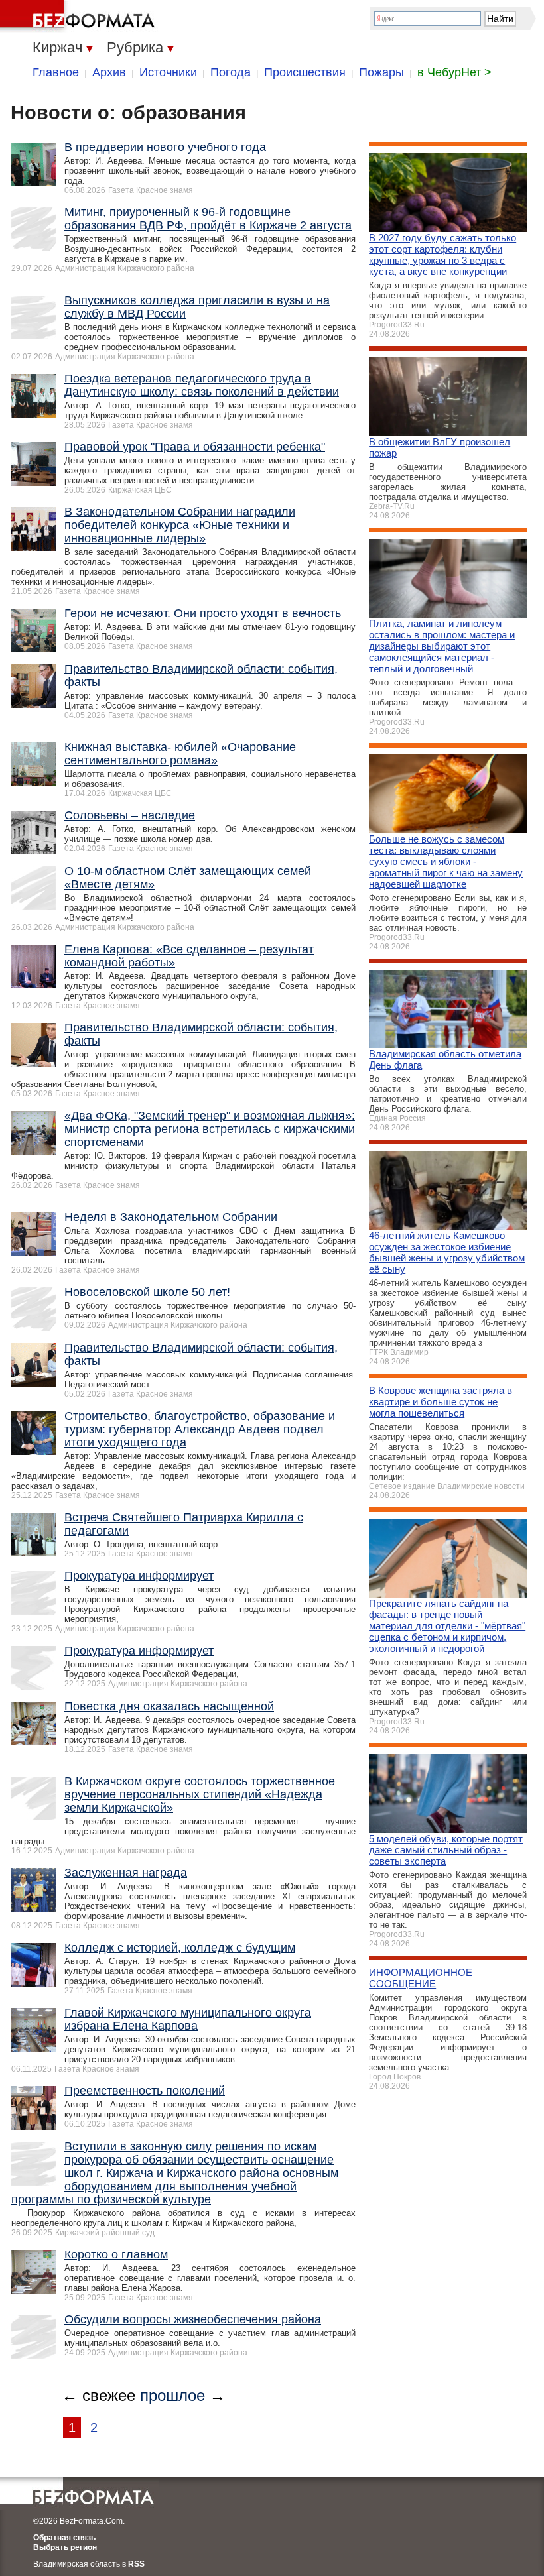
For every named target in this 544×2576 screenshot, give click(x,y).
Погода (231, 72)
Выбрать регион (65, 2547)
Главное (56, 72)
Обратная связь (64, 2538)
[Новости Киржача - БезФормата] (80, 17)
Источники (168, 72)
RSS (136, 2564)
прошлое (172, 2395)
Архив (109, 72)
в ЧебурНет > (454, 72)
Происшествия (305, 72)
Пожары (381, 72)
